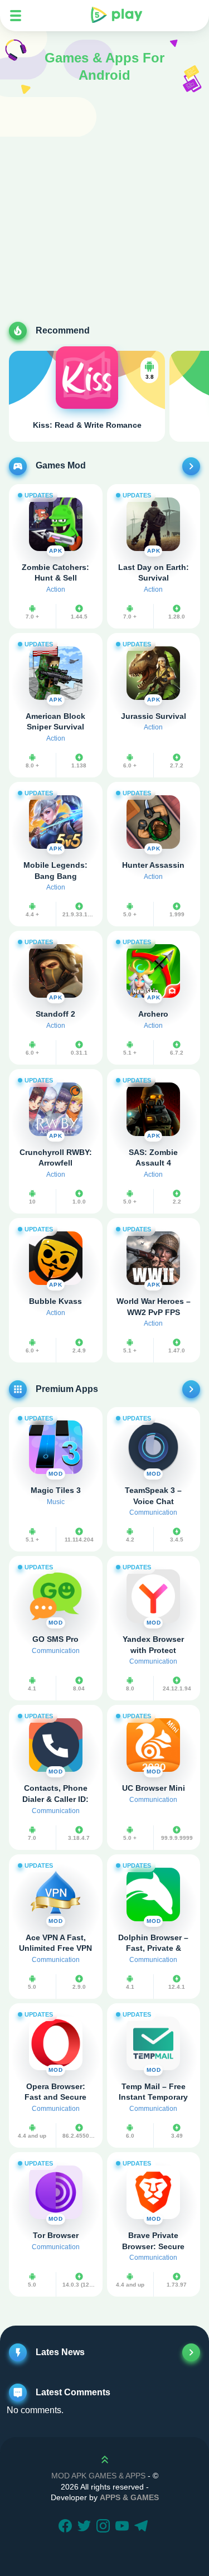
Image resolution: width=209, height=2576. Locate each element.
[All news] (191, 2352)
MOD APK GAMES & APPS (98, 2476)
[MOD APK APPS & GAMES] (116, 16)
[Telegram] (143, 2527)
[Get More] (191, 466)
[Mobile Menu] (16, 16)
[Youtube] (124, 2527)
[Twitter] (86, 2527)
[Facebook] (67, 2527)
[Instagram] (105, 2527)
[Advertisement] (104, 212)
